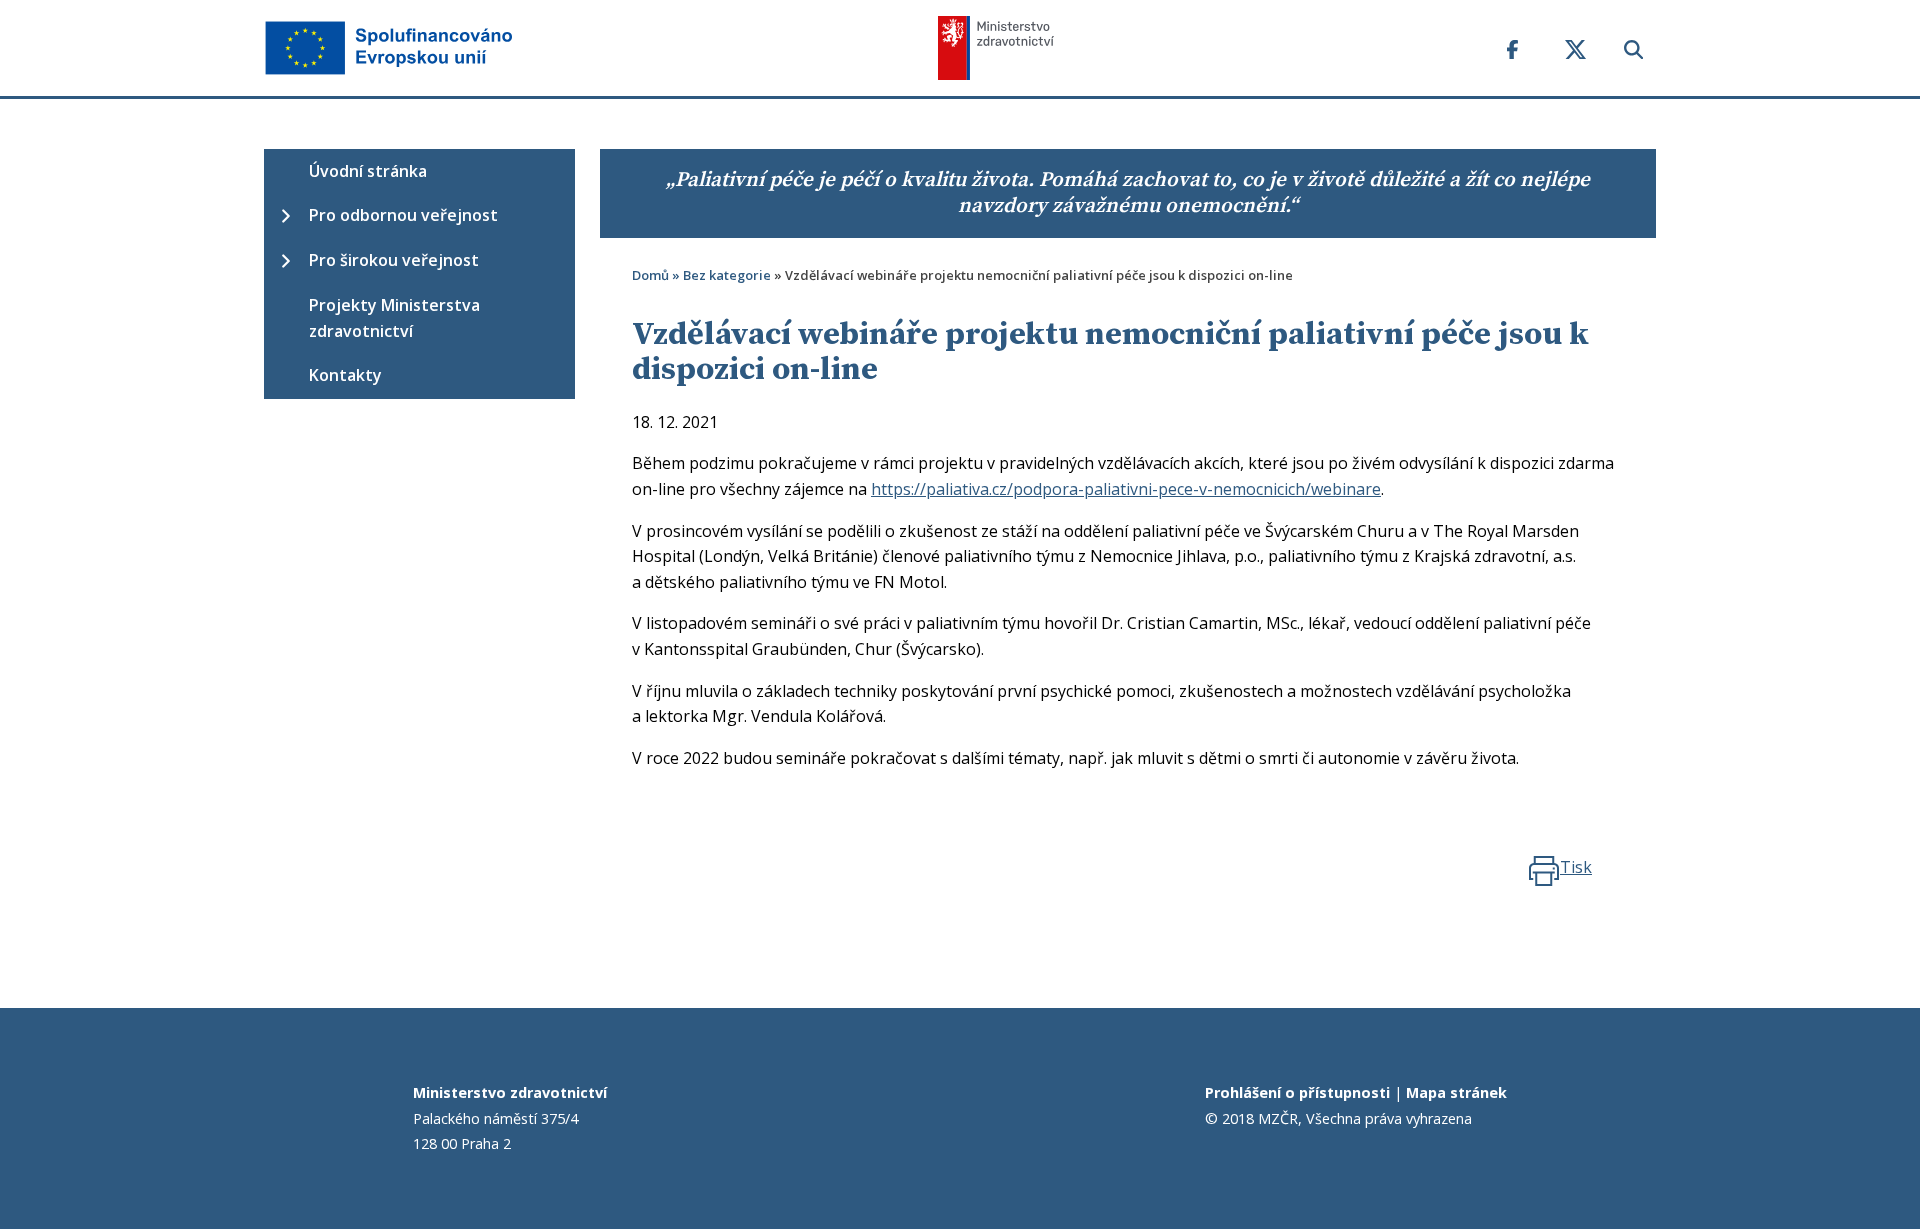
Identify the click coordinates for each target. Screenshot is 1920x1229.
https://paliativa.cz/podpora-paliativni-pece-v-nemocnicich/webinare (1126, 489)
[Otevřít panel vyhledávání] (1633, 61)
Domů (650, 275)
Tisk (1576, 867)
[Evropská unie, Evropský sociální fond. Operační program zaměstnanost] (601, 48)
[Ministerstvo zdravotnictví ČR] (1207, 48)
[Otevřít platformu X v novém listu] (1576, 61)
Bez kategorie (727, 275)
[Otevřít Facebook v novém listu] (1512, 61)
